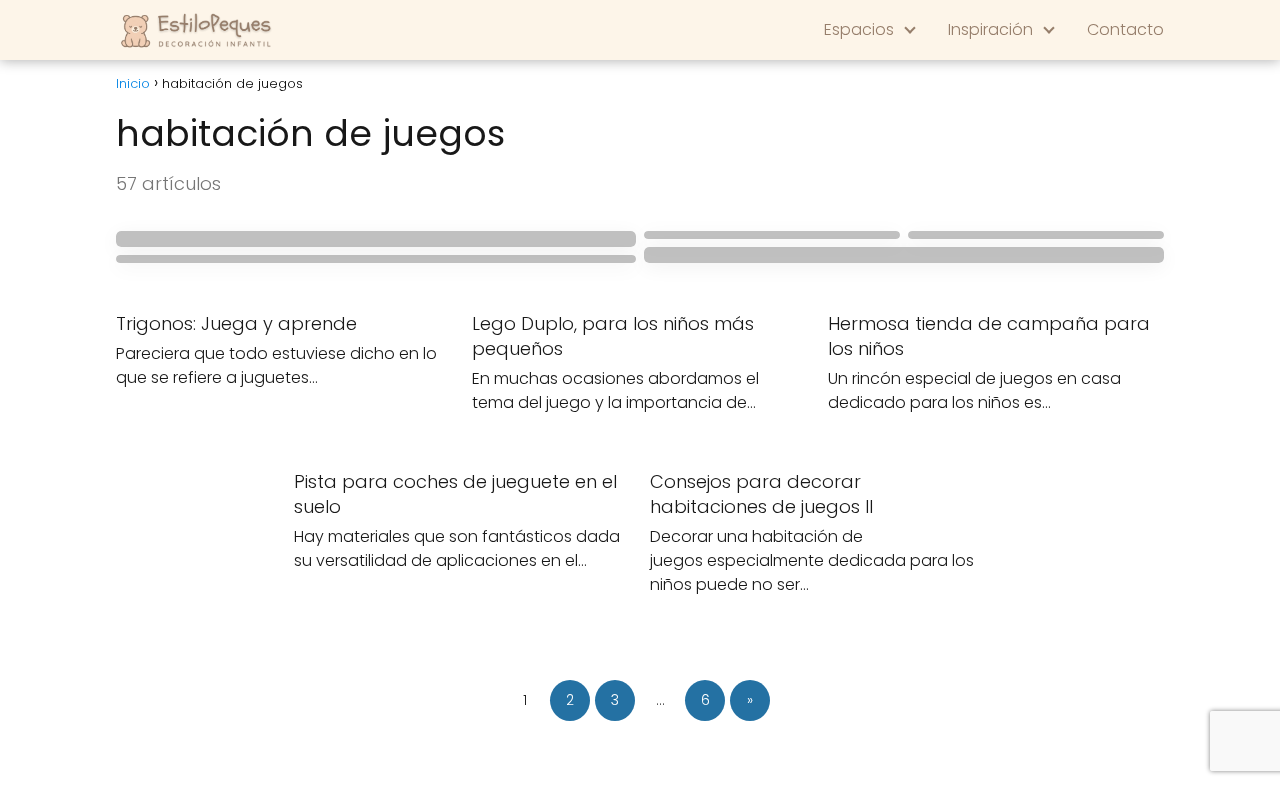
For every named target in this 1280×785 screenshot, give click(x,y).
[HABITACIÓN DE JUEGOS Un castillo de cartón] (376, 239)
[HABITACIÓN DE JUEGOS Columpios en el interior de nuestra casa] (904, 255)
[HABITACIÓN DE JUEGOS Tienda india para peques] (1036, 235)
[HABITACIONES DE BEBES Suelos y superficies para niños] (376, 259)
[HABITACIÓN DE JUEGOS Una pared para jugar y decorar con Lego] (772, 235)
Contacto (1125, 29)
